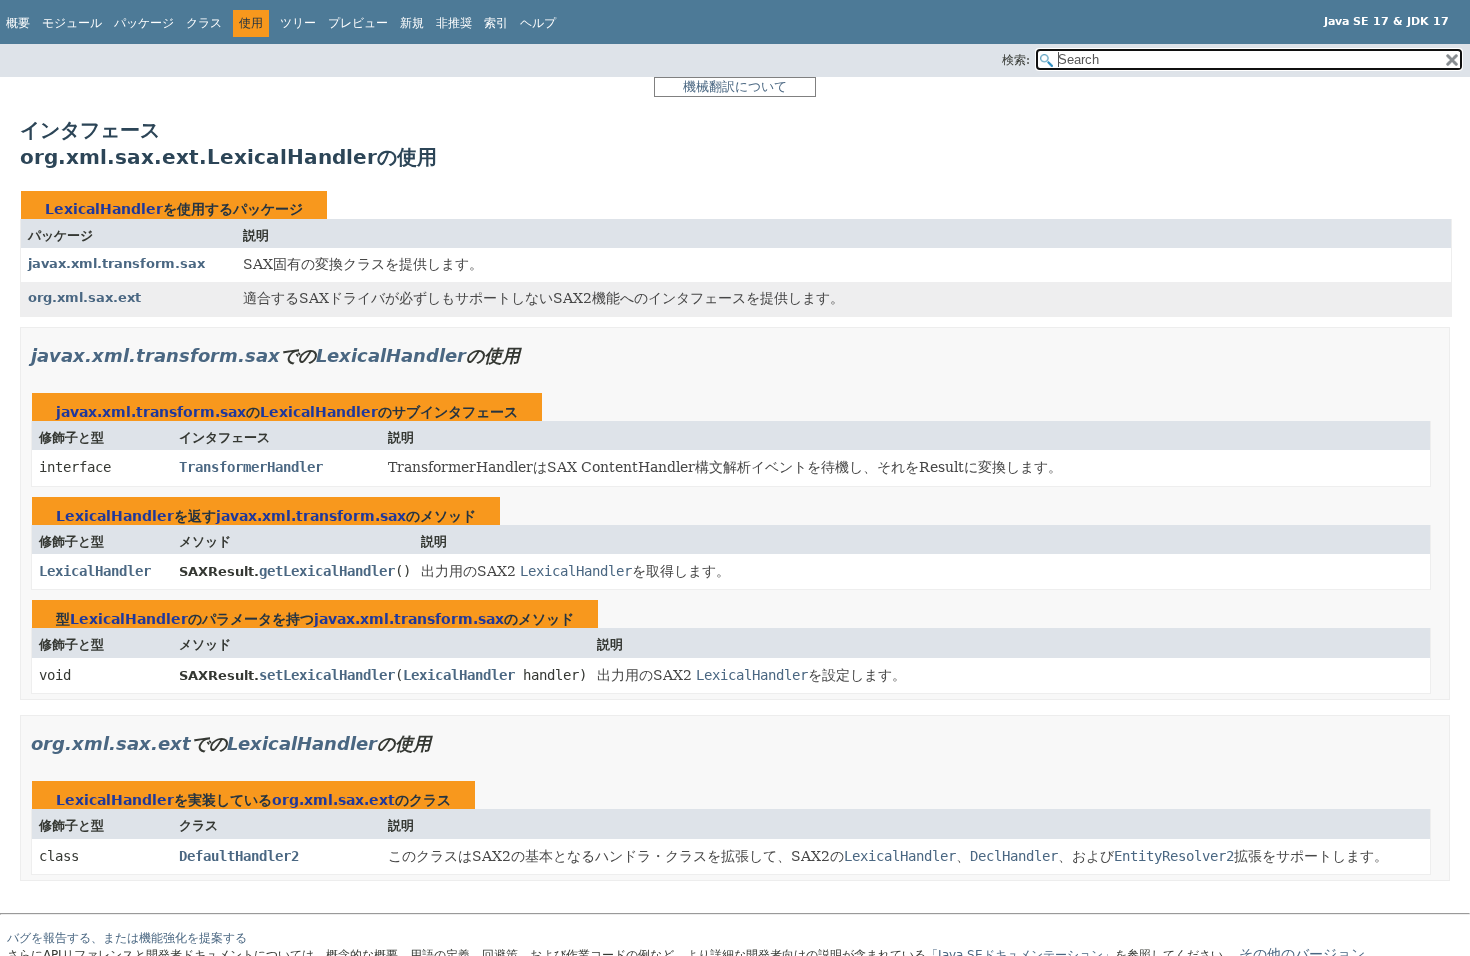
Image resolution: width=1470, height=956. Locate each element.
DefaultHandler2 (239, 856)
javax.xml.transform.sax (116, 263)
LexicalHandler (104, 209)
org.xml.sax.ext (84, 297)
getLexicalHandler (327, 571)
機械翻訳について (735, 86)
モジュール (72, 23)
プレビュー (358, 23)
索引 (496, 23)
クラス (204, 23)
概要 (18, 23)
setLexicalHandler (327, 675)
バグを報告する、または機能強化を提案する (127, 938)
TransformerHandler (251, 467)
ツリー (298, 23)
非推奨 (454, 23)
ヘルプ (538, 23)
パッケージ (144, 23)
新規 (412, 23)
